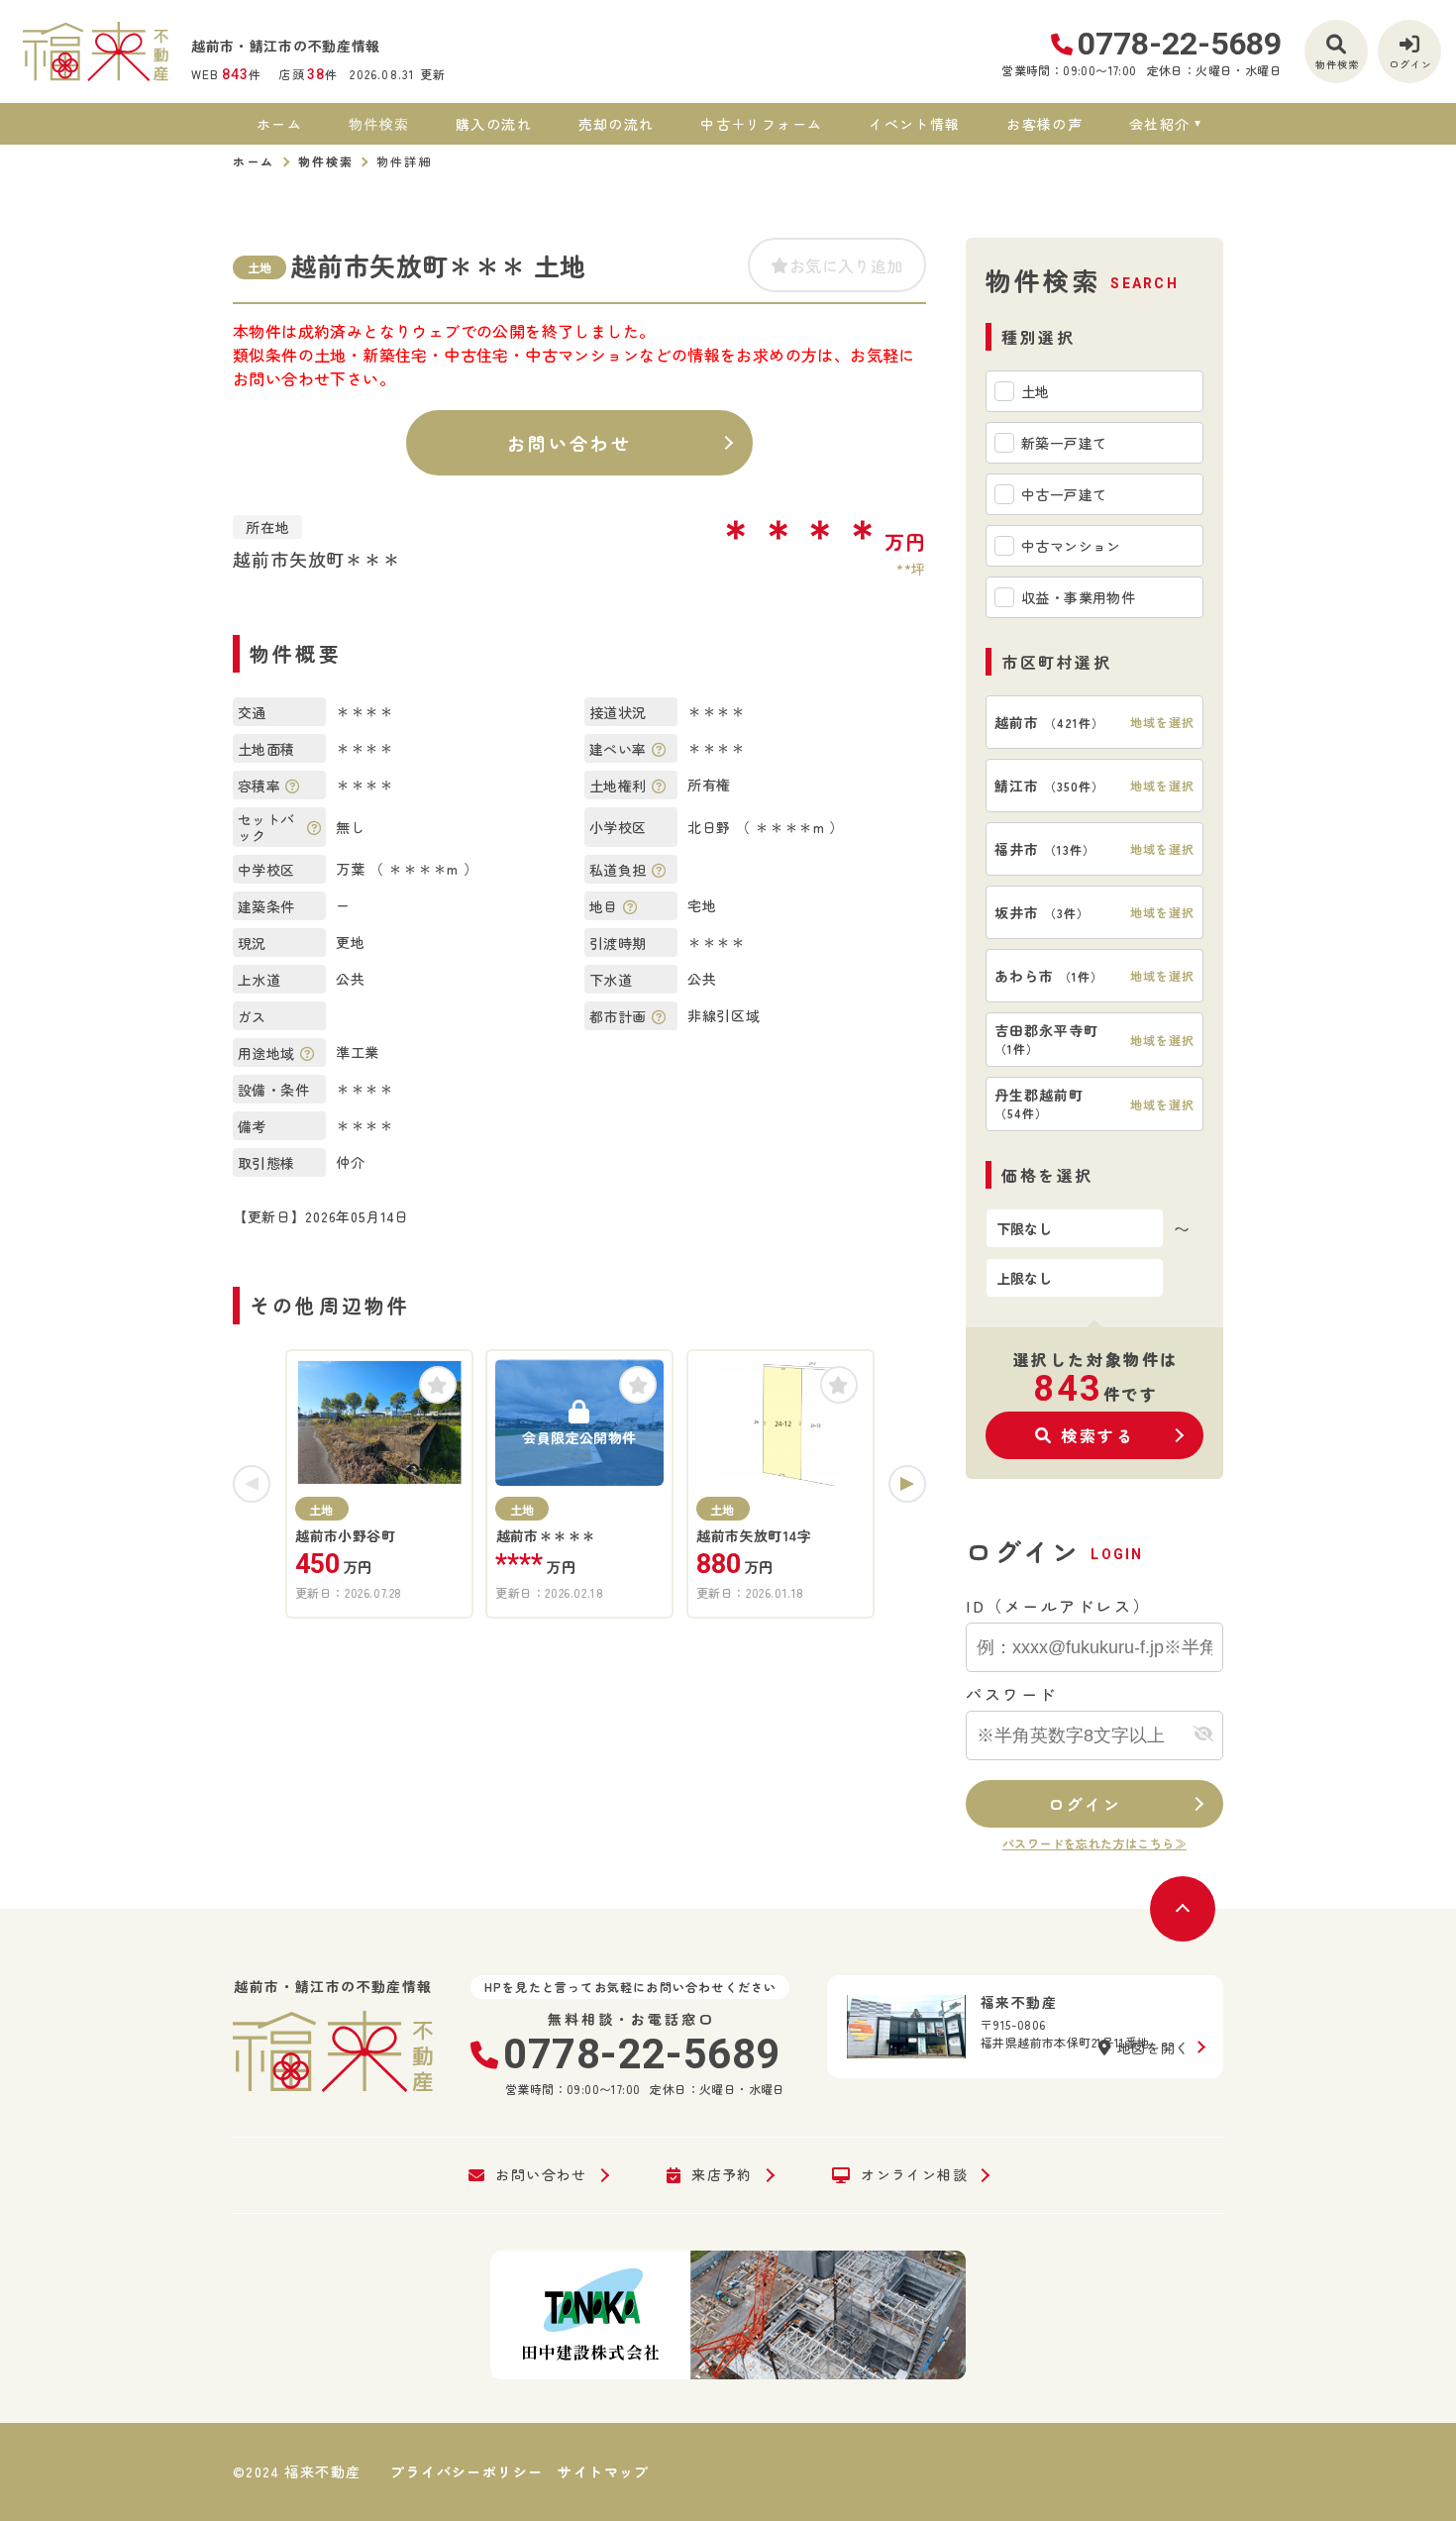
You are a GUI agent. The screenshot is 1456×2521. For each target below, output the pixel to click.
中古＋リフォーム (761, 124)
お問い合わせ (569, 443)
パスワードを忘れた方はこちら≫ (1094, 1843)
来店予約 (722, 2175)
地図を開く (1154, 2048)
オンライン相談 (914, 2175)
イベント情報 (914, 124)
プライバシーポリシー (467, 2471)
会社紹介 (1160, 124)
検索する (1097, 1435)
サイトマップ (603, 2471)
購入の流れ (494, 124)
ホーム (279, 124)
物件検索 (379, 124)
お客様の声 (1044, 124)
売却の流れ (616, 124)
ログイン (1085, 1804)
